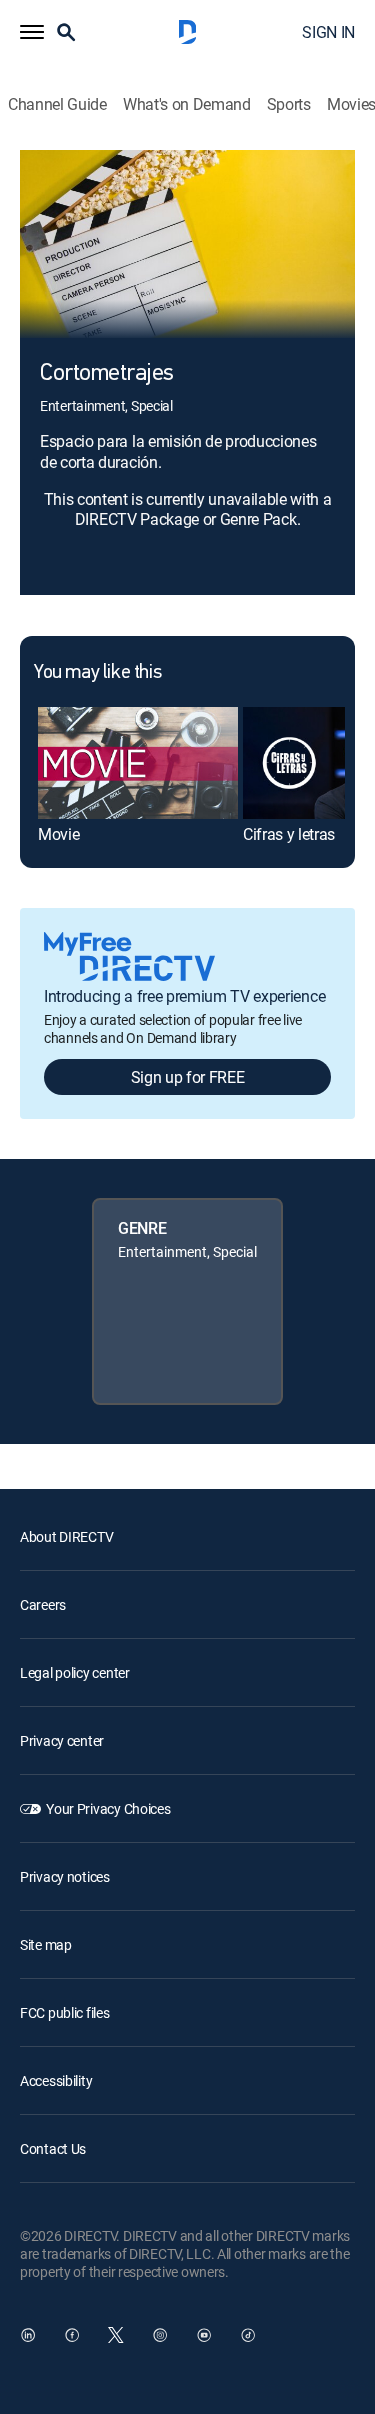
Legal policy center (75, 1672)
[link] (138, 763)
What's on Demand (187, 104)
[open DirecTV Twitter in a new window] (116, 2335)
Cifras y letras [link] (289, 834)
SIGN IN (328, 32)
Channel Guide (57, 104)
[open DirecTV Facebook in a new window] (72, 2335)
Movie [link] (58, 834)
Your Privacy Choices (108, 1808)
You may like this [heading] (97, 673)
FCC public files (65, 2012)
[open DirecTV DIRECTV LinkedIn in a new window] (28, 2335)
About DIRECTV (66, 1536)
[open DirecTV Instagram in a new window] (160, 2335)
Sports (289, 104)
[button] (32, 32)
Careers (43, 1604)
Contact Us (53, 2148)
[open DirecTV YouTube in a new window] (204, 2335)
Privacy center (62, 1740)
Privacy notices (65, 1876)
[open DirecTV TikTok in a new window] (248, 2335)
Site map (46, 1944)
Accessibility (56, 2080)
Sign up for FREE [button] (188, 1077)
